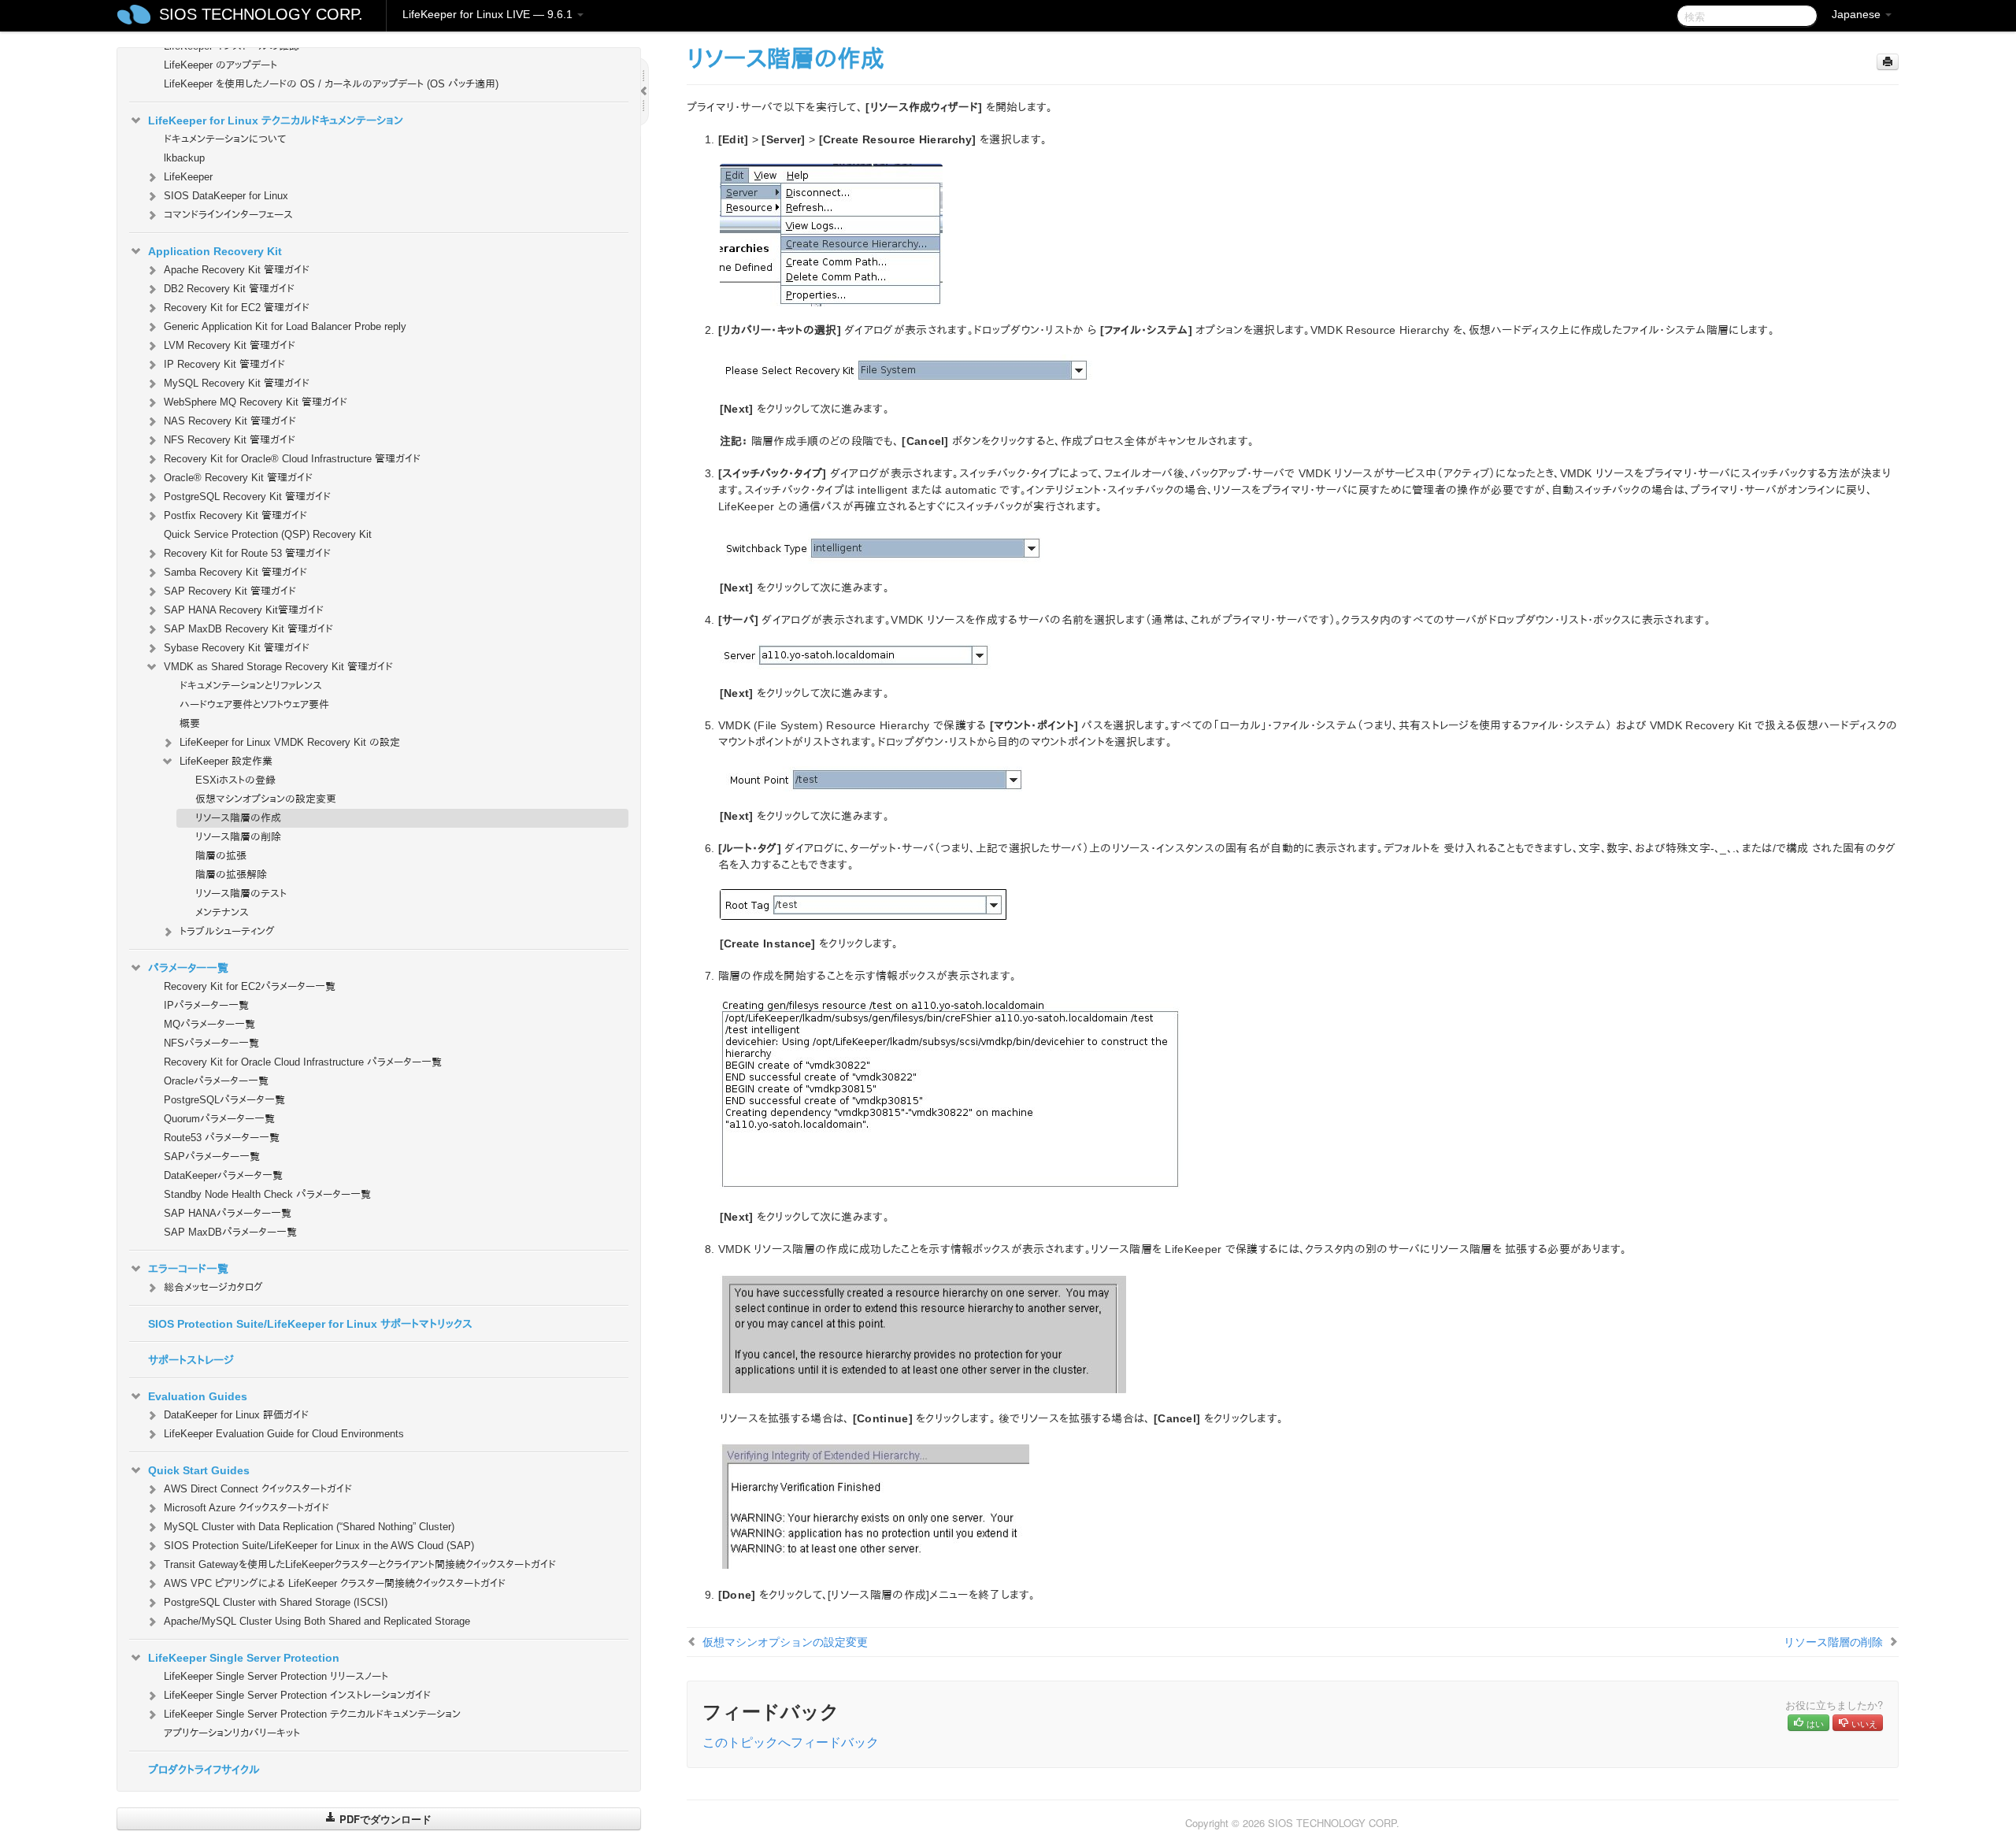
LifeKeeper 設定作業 (226, 761)
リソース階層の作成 (238, 818)
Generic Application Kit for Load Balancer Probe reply (285, 326)
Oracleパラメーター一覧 (216, 1081)
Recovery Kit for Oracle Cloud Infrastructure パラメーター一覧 (303, 1062)
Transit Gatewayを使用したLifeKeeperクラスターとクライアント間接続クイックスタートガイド (360, 1564)
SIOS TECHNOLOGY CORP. (261, 14)
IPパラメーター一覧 (206, 1005)
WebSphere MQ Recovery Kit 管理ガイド (256, 402)
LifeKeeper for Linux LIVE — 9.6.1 (489, 14)
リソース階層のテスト (241, 893)
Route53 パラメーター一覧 (222, 1138)
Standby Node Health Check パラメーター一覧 (267, 1194)
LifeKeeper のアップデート (220, 65)
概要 (190, 723)
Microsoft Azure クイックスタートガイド (246, 1508)
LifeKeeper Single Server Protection (244, 1658)
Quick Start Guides (199, 1470)
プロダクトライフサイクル (204, 1770)
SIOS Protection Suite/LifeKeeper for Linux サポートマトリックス (310, 1324)
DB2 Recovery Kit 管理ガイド (229, 289)
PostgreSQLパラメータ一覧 (224, 1100)
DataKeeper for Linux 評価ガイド (236, 1415)
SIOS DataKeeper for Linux (226, 196)
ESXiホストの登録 (235, 780)
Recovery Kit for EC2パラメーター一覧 (250, 986)
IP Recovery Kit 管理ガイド (224, 364)
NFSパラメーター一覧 (211, 1043)
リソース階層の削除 (238, 837)
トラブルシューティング (227, 931)
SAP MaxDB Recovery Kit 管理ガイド (248, 629)
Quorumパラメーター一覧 (219, 1119)
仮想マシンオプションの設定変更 (266, 799)
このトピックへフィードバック (791, 1742)
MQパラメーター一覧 (209, 1024)
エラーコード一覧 (188, 1269)
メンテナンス (222, 912)
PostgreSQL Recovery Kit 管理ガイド (247, 497)
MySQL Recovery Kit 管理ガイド (237, 383)
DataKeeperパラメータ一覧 (223, 1175)
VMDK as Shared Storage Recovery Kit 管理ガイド (278, 667)
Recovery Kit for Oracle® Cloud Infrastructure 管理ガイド (292, 459)
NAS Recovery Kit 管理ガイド (230, 421)
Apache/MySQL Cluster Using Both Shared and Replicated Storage (317, 1621)
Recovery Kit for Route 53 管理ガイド (247, 553)
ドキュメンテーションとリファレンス (251, 686)
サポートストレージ (191, 1360)
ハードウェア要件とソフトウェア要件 (254, 704)
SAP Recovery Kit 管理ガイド (230, 591)
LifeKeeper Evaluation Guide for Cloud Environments (284, 1434)
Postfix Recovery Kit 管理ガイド (235, 515)
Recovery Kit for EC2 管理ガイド (237, 308)
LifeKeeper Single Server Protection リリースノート (276, 1676)
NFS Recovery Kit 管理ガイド (230, 440)
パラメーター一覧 (188, 968)
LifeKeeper (188, 177)
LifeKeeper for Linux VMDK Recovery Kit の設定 (290, 742)
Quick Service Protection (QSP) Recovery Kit (268, 534)
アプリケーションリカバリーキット (232, 1733)
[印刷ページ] (1888, 62)
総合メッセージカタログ (213, 1287)
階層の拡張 (221, 856)
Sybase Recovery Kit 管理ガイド (237, 648)
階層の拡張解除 (231, 875)
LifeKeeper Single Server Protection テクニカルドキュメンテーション (312, 1714)
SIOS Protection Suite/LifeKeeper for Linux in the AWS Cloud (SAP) (319, 1546)
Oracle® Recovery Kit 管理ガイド (238, 478)
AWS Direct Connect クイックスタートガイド (258, 1489)
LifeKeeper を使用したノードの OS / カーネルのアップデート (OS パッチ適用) (331, 84)
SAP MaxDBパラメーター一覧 (230, 1232)
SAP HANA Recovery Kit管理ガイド (244, 610)
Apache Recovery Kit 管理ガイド (237, 270)
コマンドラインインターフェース (228, 215)
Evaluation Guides (198, 1396)
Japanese (1858, 14)
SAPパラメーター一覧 (212, 1157)
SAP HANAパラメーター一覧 (228, 1213)
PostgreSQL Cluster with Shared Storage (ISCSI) (276, 1602)
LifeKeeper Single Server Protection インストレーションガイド (297, 1695)
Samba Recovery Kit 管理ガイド (235, 572)
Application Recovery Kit (215, 251)
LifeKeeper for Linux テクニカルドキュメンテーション (276, 120)
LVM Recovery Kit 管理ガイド (230, 345)
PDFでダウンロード (384, 1819)
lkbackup (184, 158)
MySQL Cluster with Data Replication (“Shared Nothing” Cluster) (309, 1527)
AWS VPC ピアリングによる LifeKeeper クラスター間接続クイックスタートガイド (335, 1583)
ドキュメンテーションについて (225, 139)
